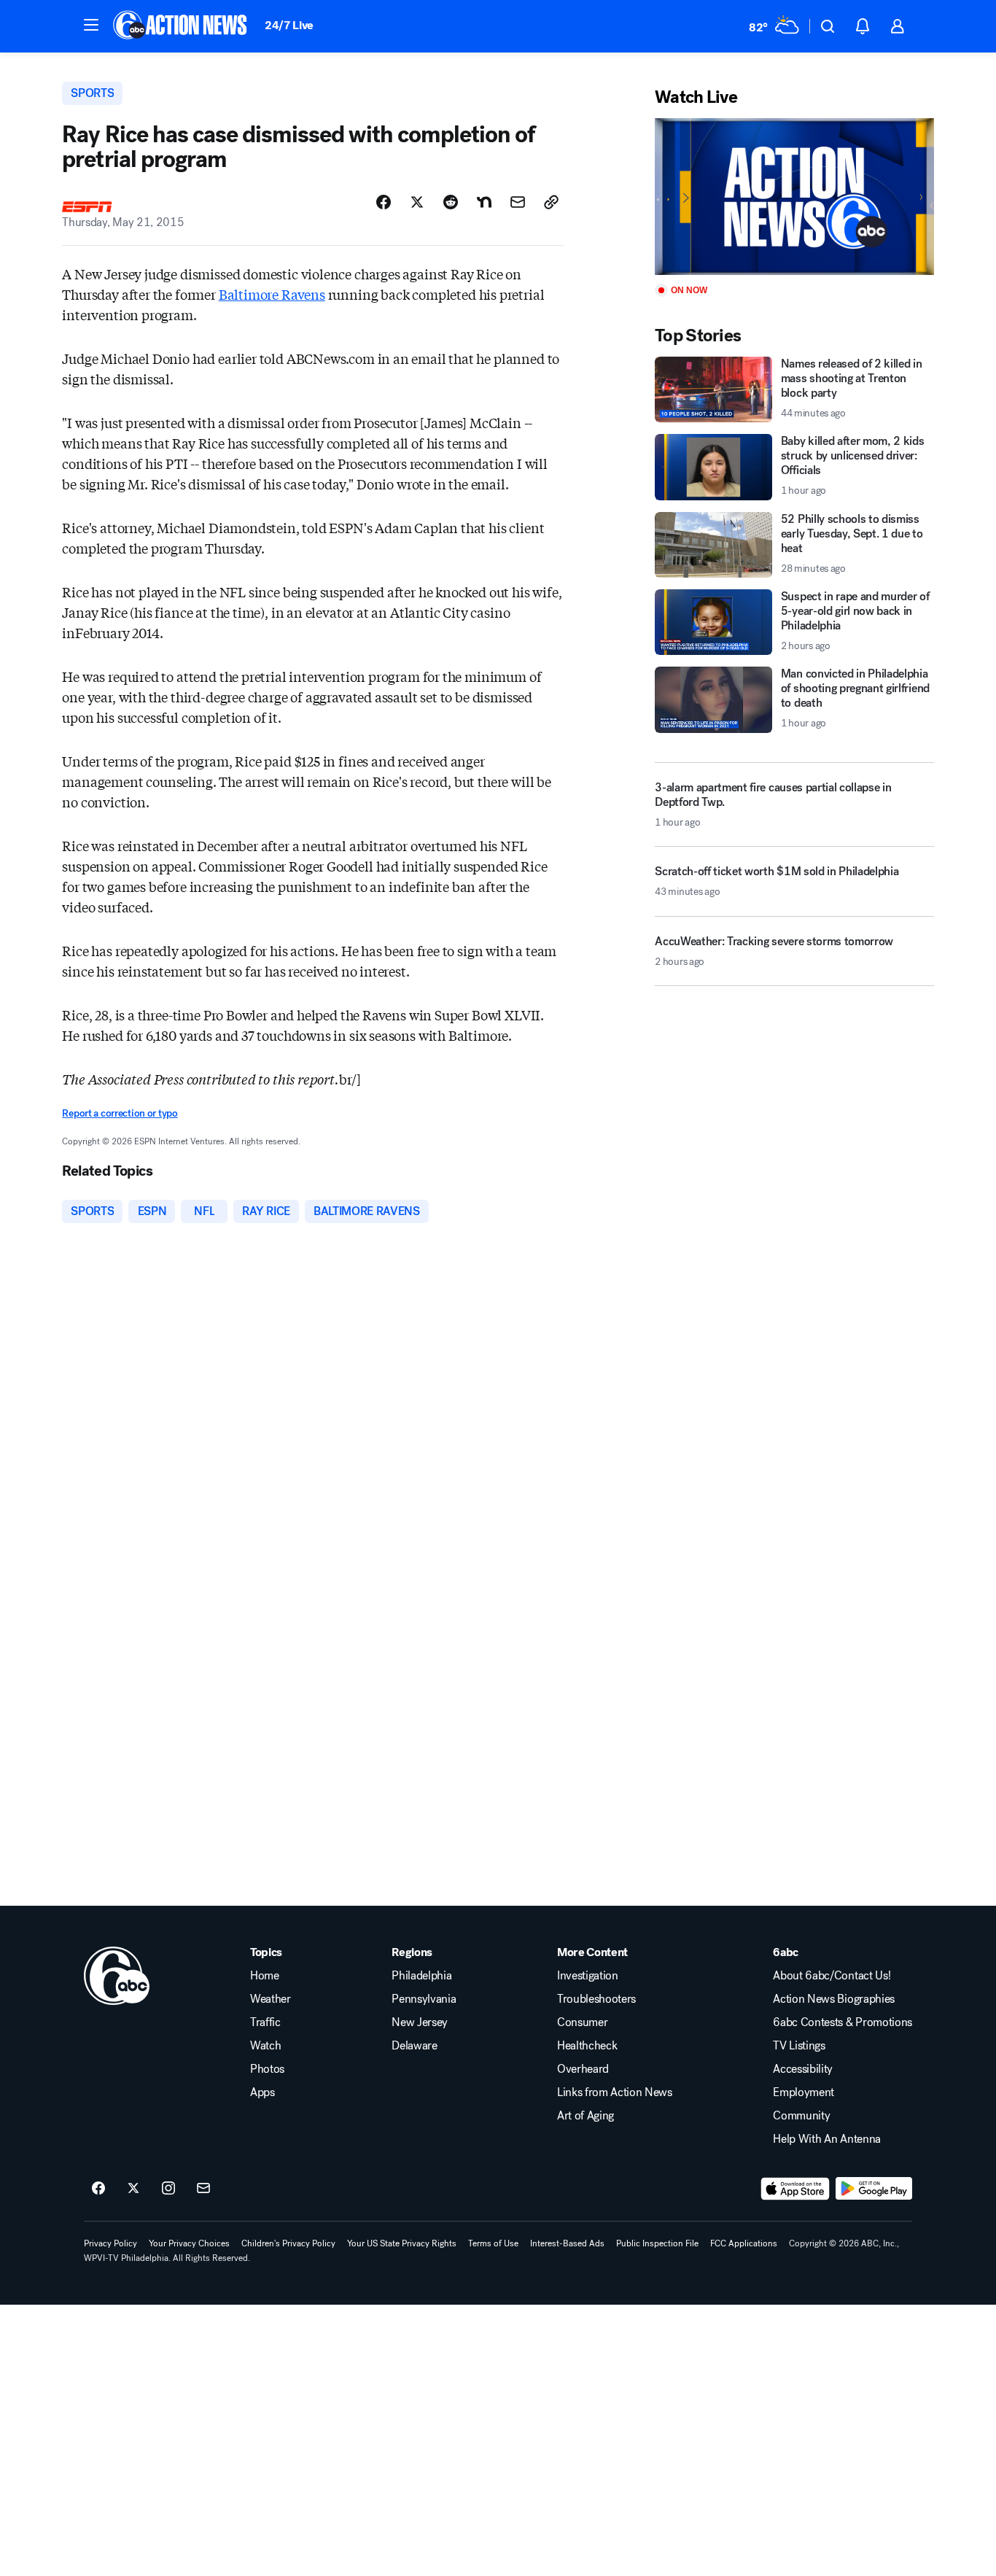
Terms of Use (493, 2243)
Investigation (588, 1976)
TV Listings (799, 2046)
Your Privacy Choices (189, 2243)
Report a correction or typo (120, 1113)
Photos (267, 2069)
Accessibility (803, 2069)
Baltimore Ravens (272, 294)
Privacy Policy (110, 2243)
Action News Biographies (834, 1999)
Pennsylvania (424, 1999)
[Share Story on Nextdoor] (484, 202)
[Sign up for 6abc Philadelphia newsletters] (203, 2189)
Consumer (582, 2022)
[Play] (794, 197)
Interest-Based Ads (567, 2243)
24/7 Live (289, 25)
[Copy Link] (551, 202)
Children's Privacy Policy (288, 2243)
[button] (91, 25)
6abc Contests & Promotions (843, 2022)
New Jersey (420, 2022)
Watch (265, 2046)
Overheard (583, 2069)
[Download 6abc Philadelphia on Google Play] (874, 2189)
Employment (804, 2092)
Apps (262, 2092)
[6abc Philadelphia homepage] (181, 26)
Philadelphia (421, 1976)
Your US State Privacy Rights (402, 2243)
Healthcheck (587, 2046)
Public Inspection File (657, 2243)
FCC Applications (744, 2243)
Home (265, 1976)
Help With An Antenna (827, 2139)
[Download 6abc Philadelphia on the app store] (795, 2189)
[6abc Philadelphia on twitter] (133, 2189)
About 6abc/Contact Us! (832, 1976)
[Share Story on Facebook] (384, 202)
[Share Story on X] (417, 202)
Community (801, 2116)
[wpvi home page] (117, 1976)
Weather (271, 1999)
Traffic (265, 2022)
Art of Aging (585, 2116)
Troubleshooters (596, 1999)
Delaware (414, 2046)
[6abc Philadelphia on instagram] (168, 2189)
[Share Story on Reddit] (451, 202)
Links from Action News (615, 2092)
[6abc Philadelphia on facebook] (98, 2189)
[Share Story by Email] (518, 202)
